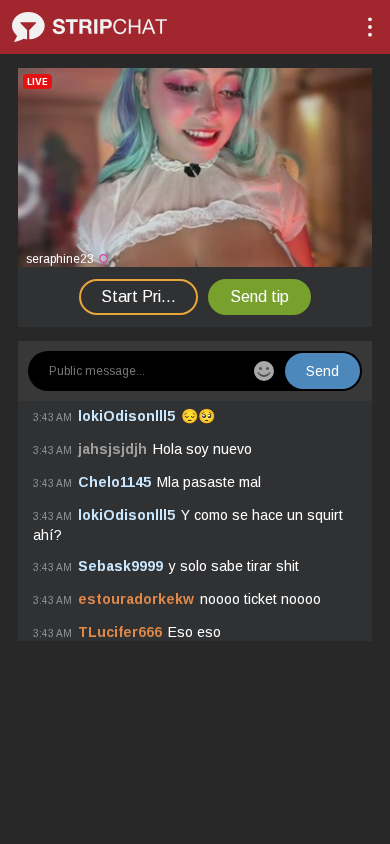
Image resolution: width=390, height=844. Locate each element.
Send (322, 371)
